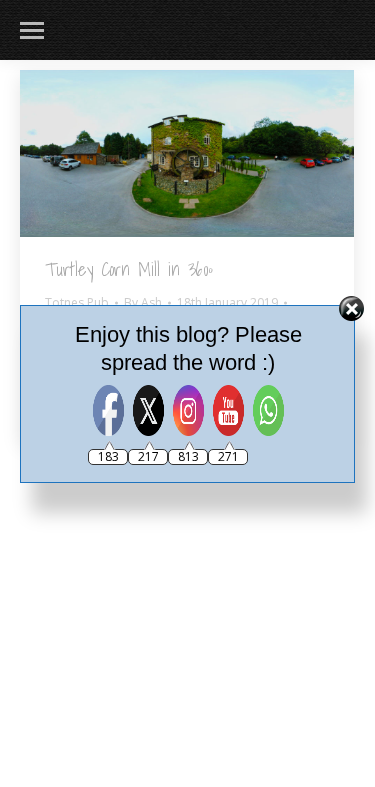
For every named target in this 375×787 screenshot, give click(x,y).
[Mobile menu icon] (32, 30)
